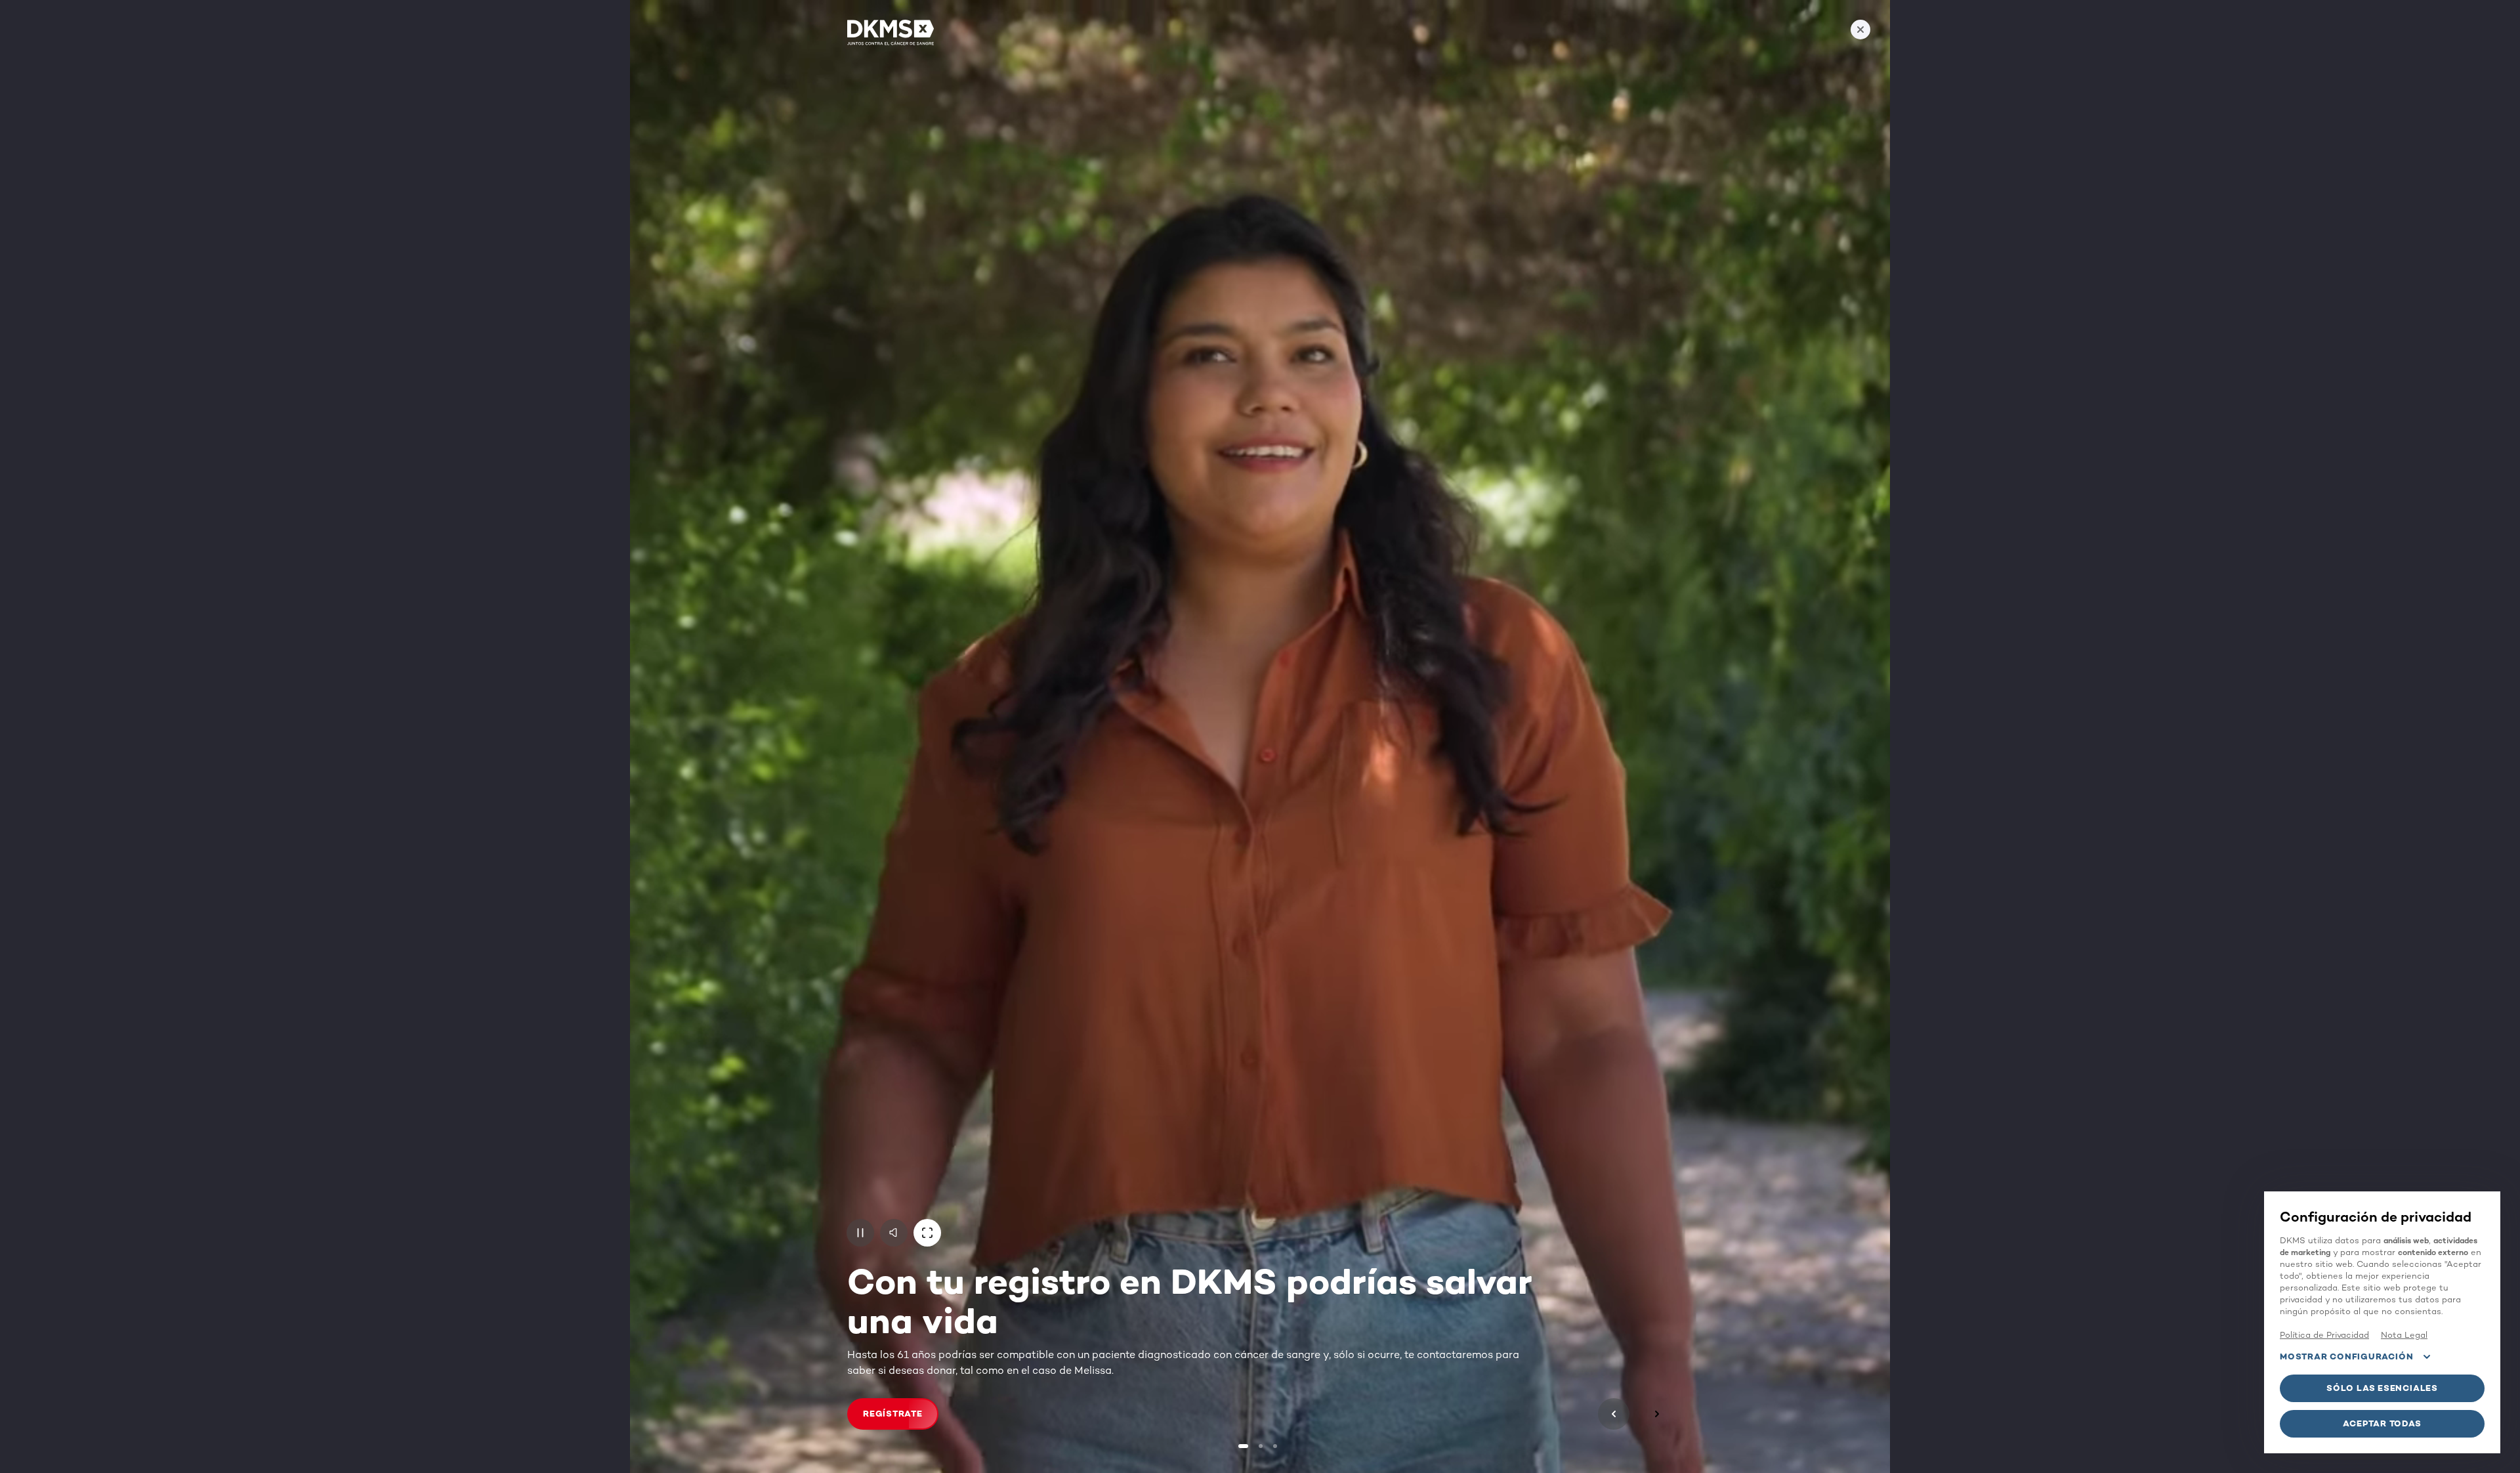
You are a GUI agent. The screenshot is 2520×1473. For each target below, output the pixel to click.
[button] (860, 1233)
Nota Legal (2404, 1335)
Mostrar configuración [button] (2346, 1356)
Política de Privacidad (2324, 1335)
